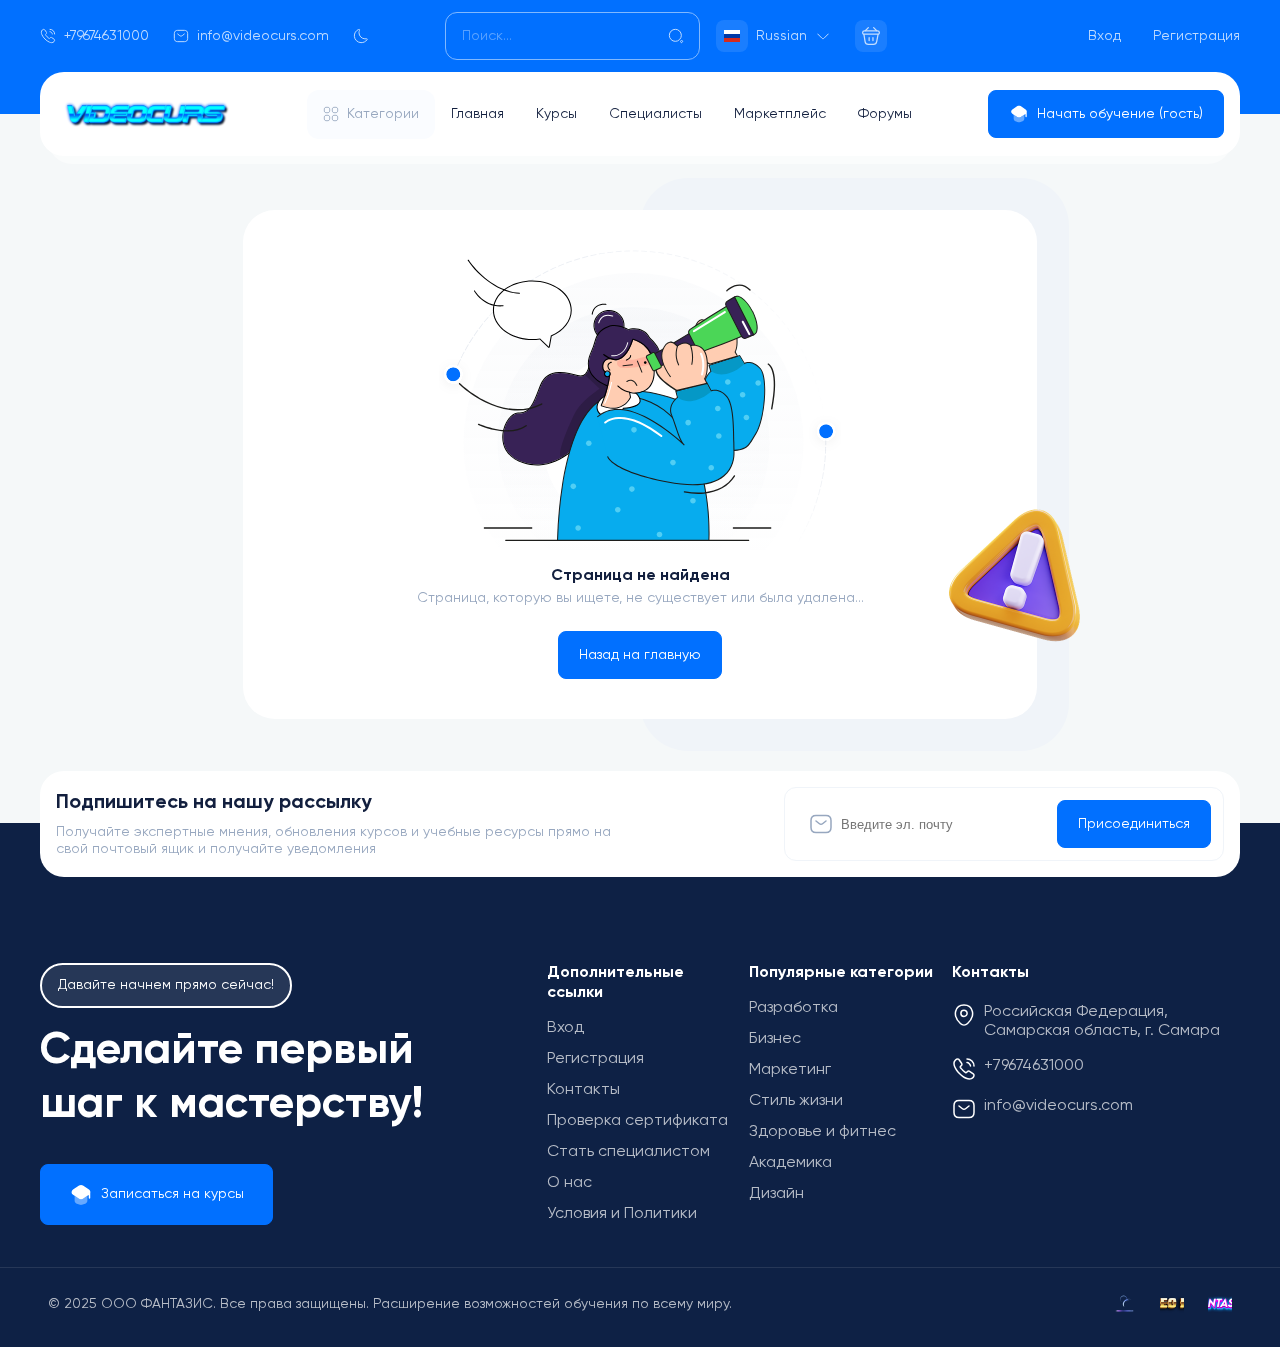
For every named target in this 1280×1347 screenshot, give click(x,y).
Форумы (885, 114)
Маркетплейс (780, 114)
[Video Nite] (1172, 1304)
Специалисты (655, 114)
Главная (477, 114)
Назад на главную (640, 655)
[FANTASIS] (1220, 1304)
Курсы (556, 114)
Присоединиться (1134, 824)
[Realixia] (1124, 1304)
